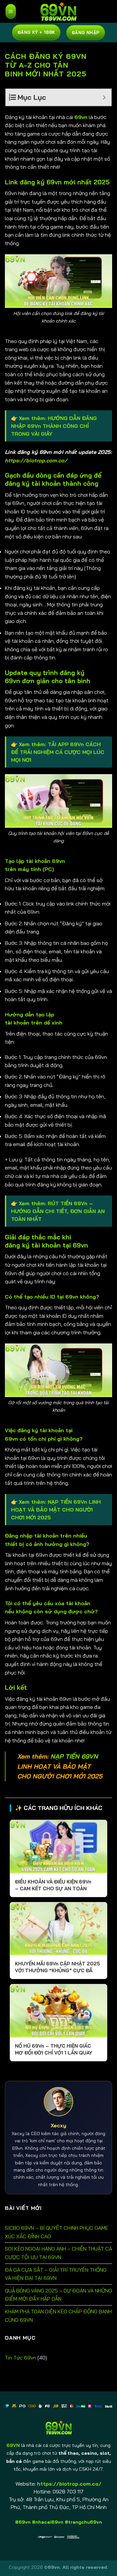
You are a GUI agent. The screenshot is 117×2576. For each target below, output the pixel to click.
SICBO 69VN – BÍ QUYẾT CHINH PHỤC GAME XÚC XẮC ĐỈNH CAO (57, 2232)
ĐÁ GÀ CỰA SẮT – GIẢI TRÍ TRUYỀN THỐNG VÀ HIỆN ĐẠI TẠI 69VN (56, 2274)
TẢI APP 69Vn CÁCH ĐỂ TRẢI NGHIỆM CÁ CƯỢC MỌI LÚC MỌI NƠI (58, 752)
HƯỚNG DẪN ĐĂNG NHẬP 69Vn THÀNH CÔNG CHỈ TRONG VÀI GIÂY (54, 426)
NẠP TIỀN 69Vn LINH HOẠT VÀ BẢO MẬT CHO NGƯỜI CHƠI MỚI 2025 (56, 1510)
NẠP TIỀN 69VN (74, 1756)
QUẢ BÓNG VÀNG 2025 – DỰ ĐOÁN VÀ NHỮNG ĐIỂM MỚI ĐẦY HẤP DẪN (58, 2295)
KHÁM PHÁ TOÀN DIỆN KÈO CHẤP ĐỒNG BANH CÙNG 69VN (58, 2316)
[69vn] (58, 11)
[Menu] (11, 11)
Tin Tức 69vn (20, 2358)
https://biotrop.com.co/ (36, 460)
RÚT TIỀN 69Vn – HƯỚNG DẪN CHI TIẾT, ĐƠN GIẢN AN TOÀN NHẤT (58, 1211)
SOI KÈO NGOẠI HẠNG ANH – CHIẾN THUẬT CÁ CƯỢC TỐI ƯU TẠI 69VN (58, 2253)
